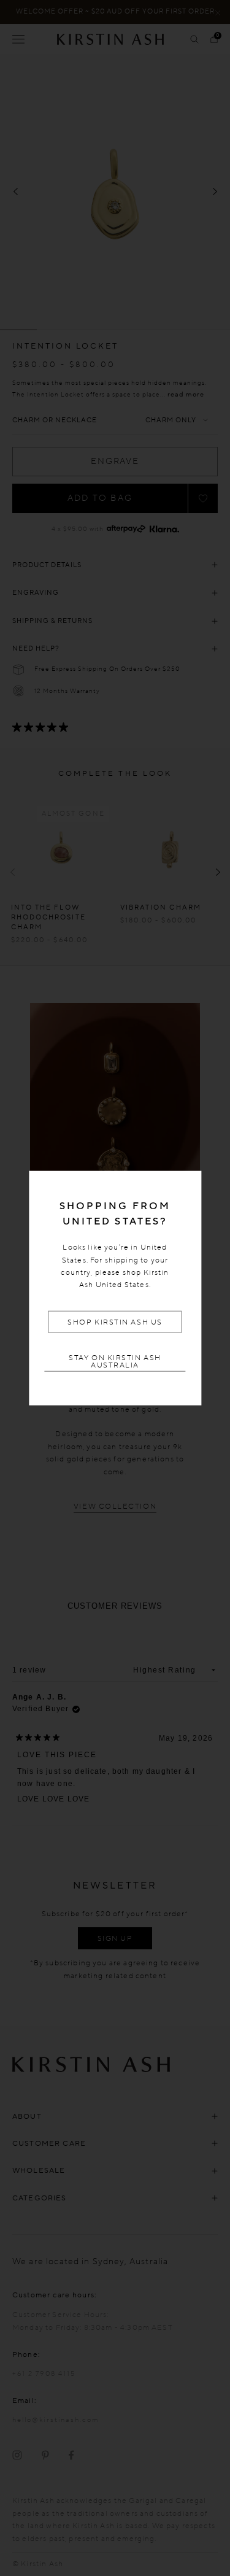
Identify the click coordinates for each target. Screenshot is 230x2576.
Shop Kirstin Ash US (115, 1322)
